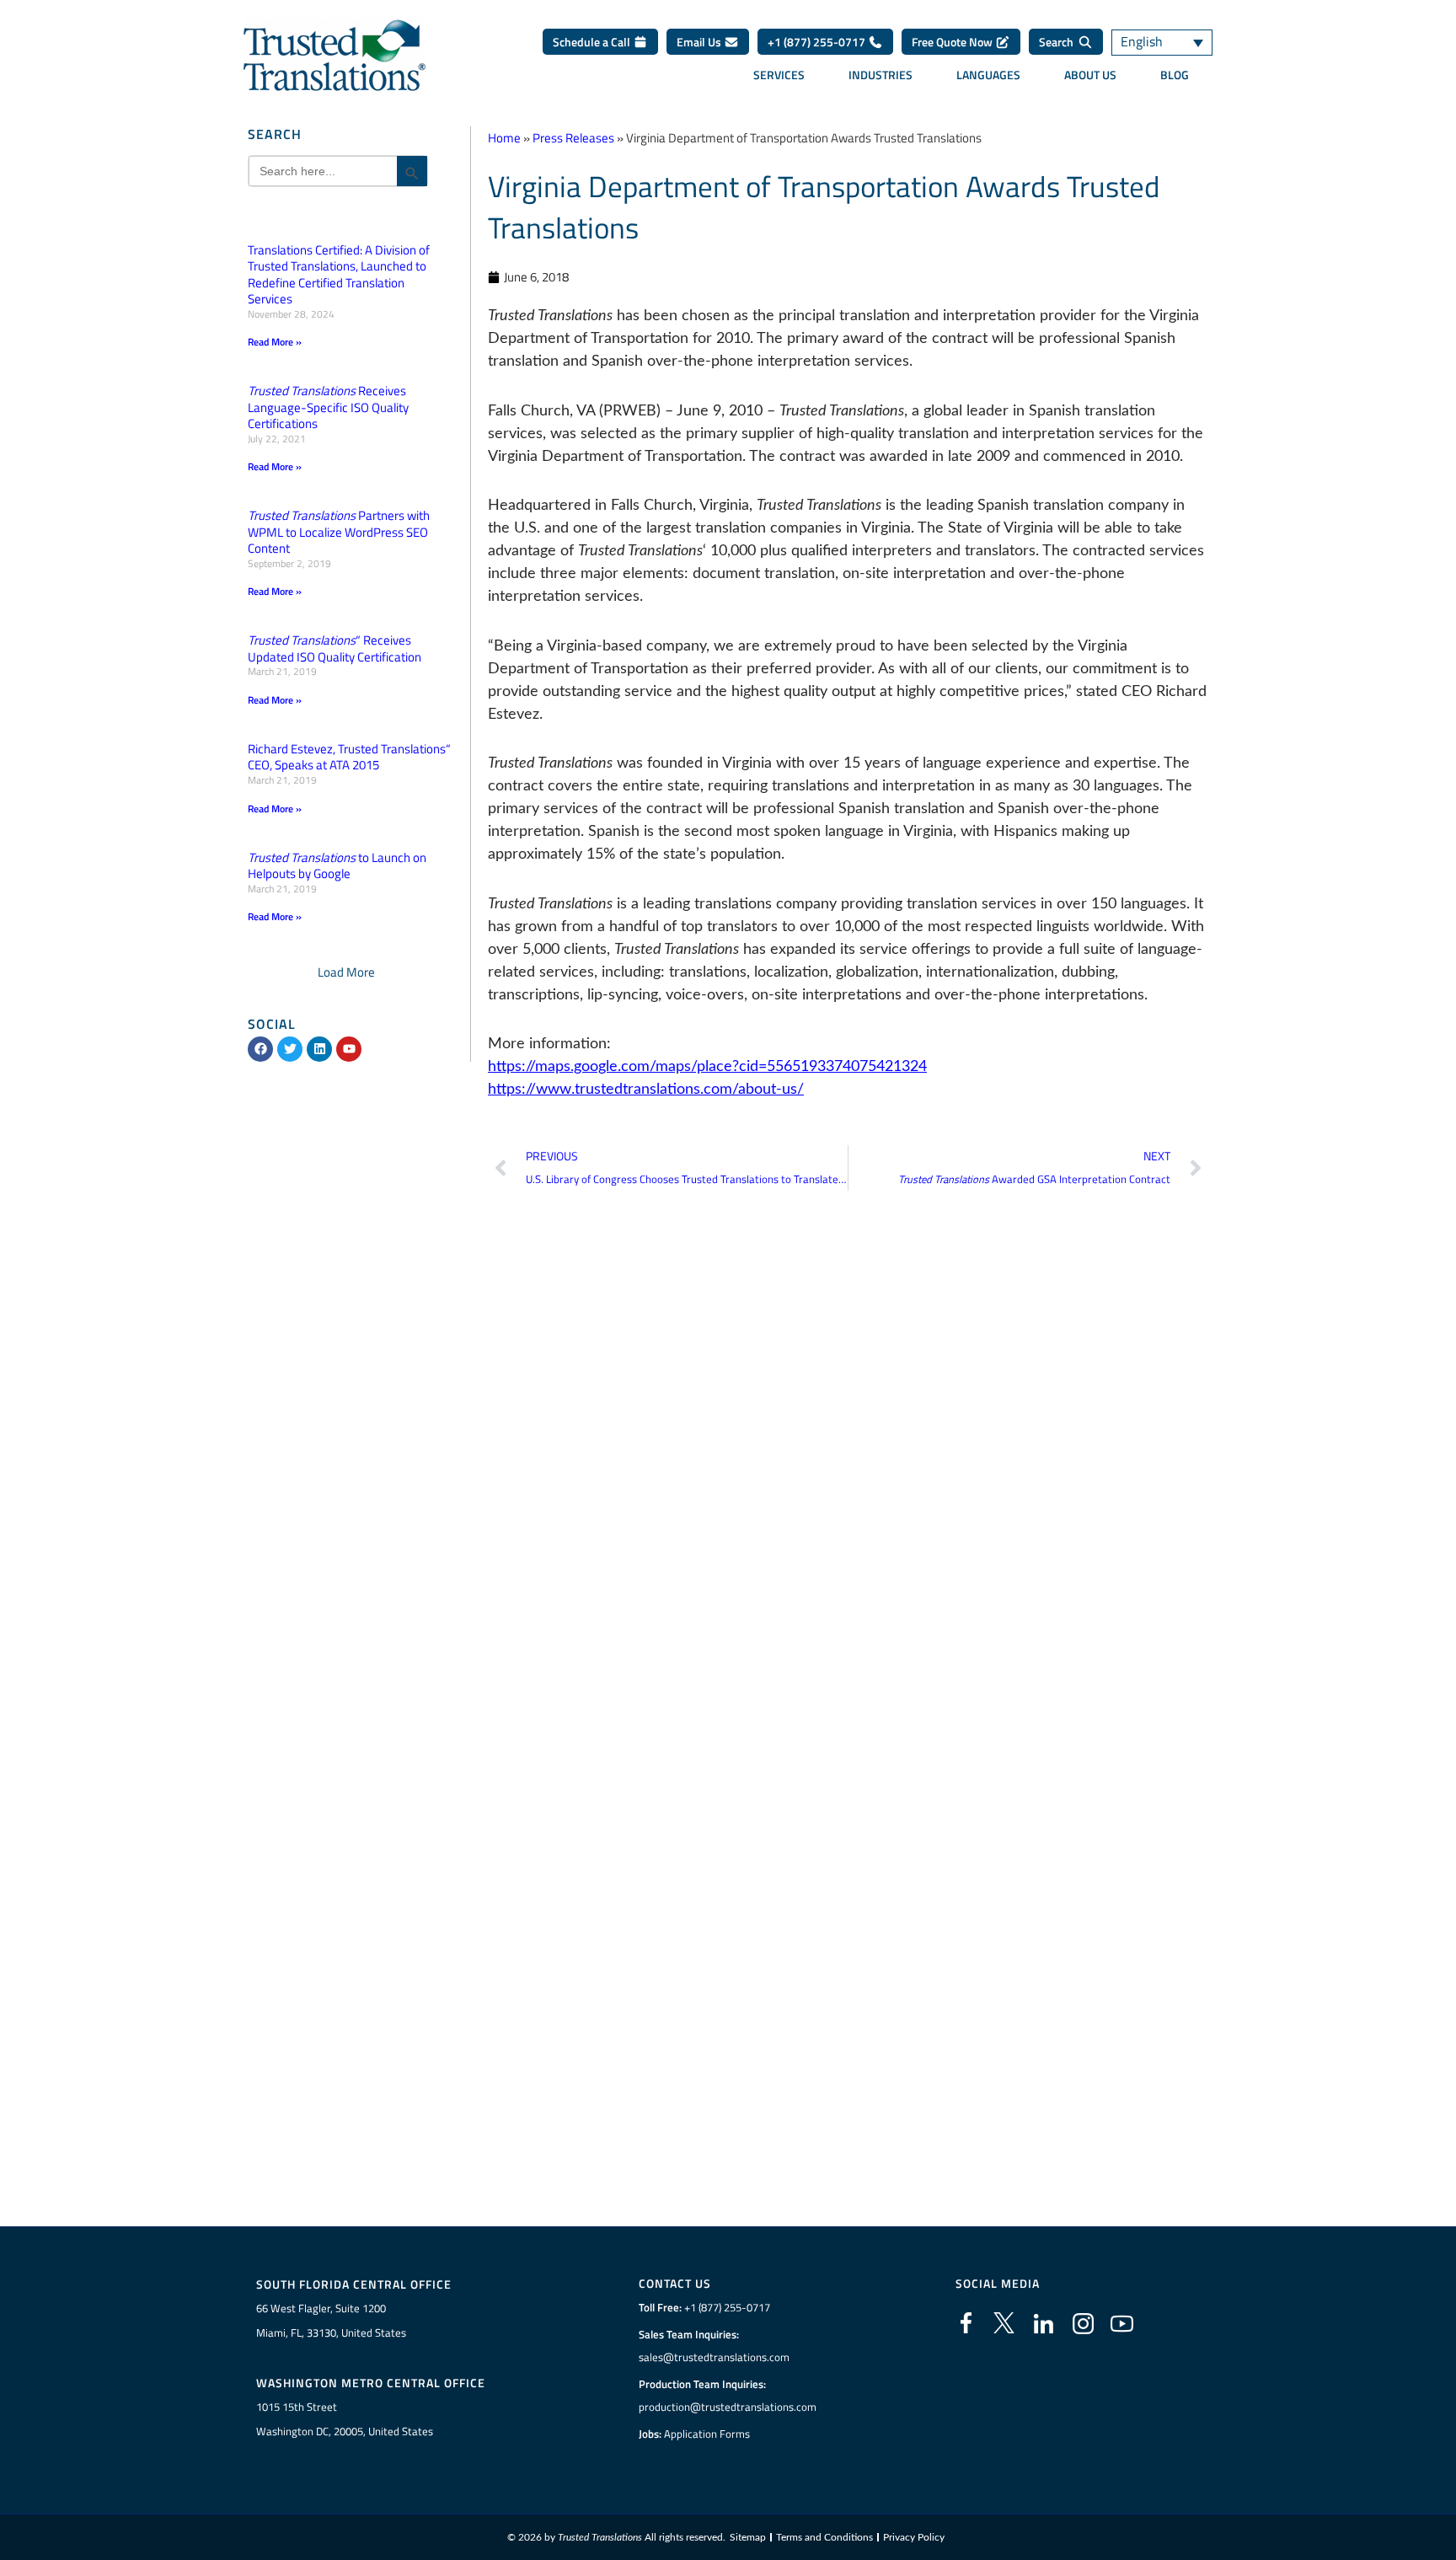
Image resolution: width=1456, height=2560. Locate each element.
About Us (1090, 75)
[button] (346, 972)
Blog (1175, 75)
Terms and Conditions (824, 2537)
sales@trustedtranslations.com (714, 2357)
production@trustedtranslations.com (728, 2407)
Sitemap (748, 2537)
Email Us (700, 42)
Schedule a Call (593, 42)
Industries (881, 75)
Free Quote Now (953, 42)
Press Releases (573, 138)
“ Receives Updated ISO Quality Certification (335, 648)
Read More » (275, 342)
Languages (988, 75)
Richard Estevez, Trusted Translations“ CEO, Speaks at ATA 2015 (349, 757)
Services (779, 75)
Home (504, 138)
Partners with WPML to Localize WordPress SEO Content (339, 532)
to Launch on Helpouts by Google (337, 866)
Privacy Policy (914, 2537)
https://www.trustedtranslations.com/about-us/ (646, 1090)
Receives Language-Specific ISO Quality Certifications (328, 407)
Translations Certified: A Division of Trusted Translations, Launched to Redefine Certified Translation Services (339, 275)
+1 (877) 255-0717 (818, 42)
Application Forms (707, 2434)
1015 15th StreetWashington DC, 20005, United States (345, 2419)
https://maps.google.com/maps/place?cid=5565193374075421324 (707, 1067)
